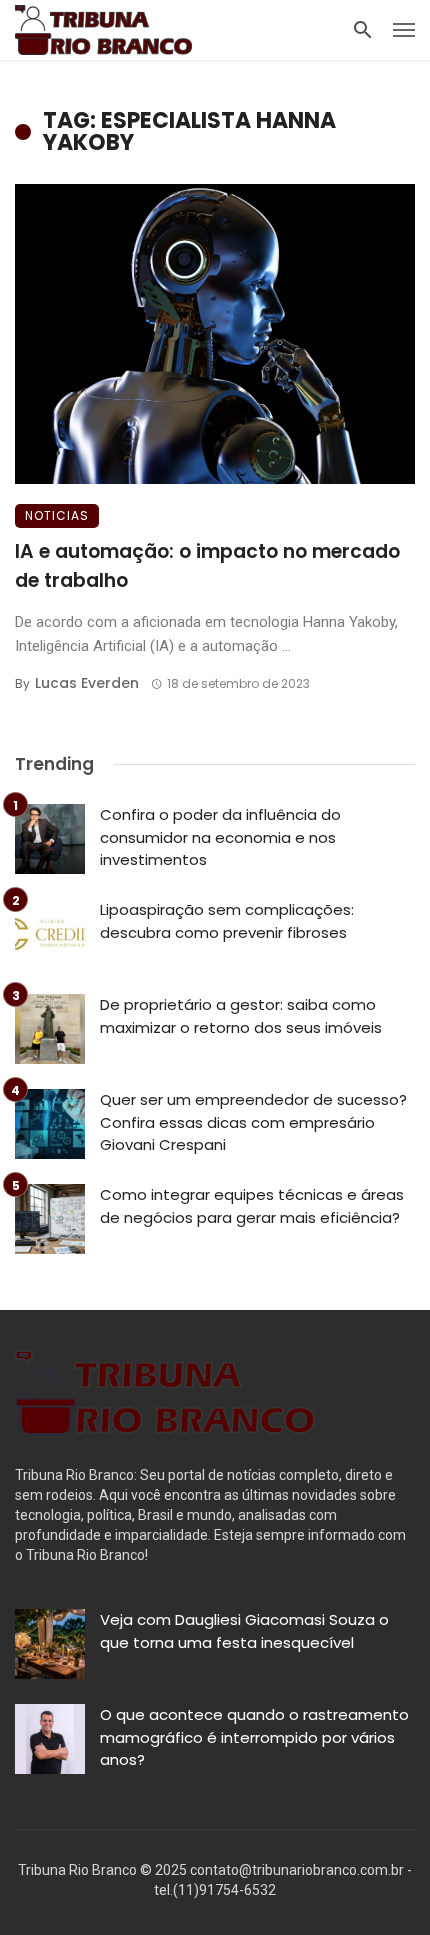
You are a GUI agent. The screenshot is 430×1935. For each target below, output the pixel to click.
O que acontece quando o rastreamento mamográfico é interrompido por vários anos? (254, 1737)
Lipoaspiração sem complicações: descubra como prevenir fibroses (227, 921)
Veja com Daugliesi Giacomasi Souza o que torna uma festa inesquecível (244, 1631)
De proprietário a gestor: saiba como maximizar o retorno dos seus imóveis (241, 1016)
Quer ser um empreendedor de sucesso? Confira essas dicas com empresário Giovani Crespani (253, 1122)
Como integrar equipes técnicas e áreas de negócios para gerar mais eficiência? (252, 1206)
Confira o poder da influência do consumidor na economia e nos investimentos (220, 837)
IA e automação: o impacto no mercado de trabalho (207, 566)
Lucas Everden (87, 683)
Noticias (57, 515)
